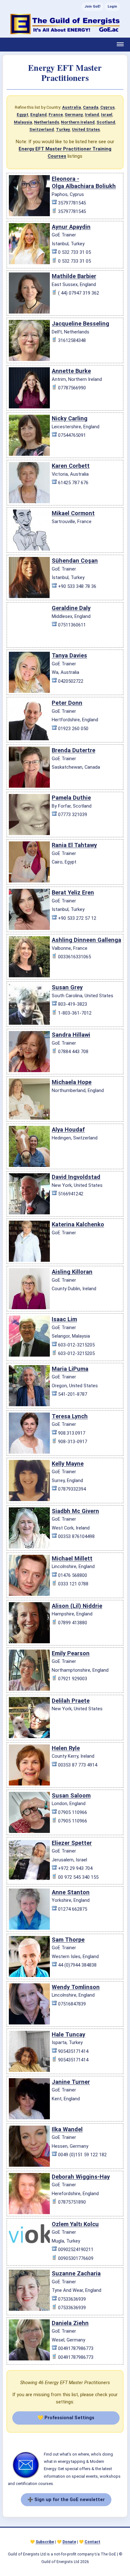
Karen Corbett (71, 466)
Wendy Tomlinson (76, 1987)
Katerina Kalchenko (78, 1224)
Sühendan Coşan (75, 561)
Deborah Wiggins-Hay (81, 2177)
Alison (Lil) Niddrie (77, 1606)
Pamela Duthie (71, 798)
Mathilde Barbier (74, 276)
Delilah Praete (71, 1701)
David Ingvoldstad (76, 1177)
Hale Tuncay (68, 2034)
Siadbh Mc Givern (75, 1511)
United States (86, 129)
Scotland (106, 122)
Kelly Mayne (68, 1464)
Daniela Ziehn (70, 2323)
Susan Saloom (71, 1795)
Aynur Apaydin (71, 227)
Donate (69, 2542)
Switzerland (42, 129)
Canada (91, 107)
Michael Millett (72, 1558)
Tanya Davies (69, 655)
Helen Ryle (66, 1748)
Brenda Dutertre (74, 750)
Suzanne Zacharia (76, 2273)
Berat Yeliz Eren (73, 892)
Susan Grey (67, 987)
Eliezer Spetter (72, 1843)
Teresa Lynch (70, 1416)
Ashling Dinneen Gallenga (86, 940)
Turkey (63, 129)
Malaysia (23, 122)
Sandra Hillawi (71, 1035)
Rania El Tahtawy (74, 845)
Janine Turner (71, 2082)
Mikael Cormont (73, 513)
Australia (72, 107)
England (38, 115)
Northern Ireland (78, 122)
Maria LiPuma (70, 1369)
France (56, 115)
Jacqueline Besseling (80, 324)
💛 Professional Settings (66, 2418)
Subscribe (45, 2542)
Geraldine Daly (71, 608)
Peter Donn (67, 703)
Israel (107, 115)
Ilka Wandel (67, 2129)
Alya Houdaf (68, 1129)
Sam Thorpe (68, 1940)
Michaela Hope (72, 1082)
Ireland (92, 115)
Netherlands (47, 122)
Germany (74, 115)
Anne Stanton (71, 1892)
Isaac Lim (64, 1319)
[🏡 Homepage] (65, 24)
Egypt (23, 115)
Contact (92, 2542)
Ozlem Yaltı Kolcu (75, 2224)
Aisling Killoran (72, 1272)
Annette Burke (71, 371)
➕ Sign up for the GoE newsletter (66, 2500)
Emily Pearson (71, 1653)
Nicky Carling (70, 418)
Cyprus (107, 107)
